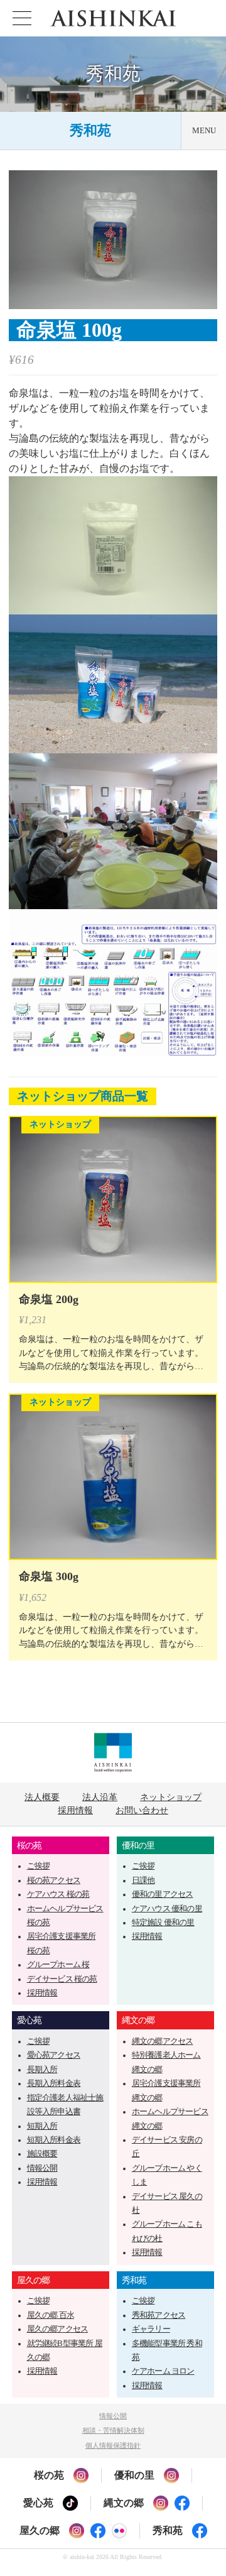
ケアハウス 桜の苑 (58, 1894)
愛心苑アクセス (54, 2055)
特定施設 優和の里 (163, 1923)
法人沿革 (100, 1797)
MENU (204, 131)
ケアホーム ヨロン (163, 2371)
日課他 (143, 1880)
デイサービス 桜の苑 (62, 1979)
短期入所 (42, 2126)
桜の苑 (30, 1845)
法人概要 (42, 1797)
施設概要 (42, 2154)
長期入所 (42, 2070)
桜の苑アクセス (54, 1880)
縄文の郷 (138, 2020)
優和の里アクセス (163, 1894)
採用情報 (75, 1810)
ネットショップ (171, 1797)
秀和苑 (90, 130)
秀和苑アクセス (159, 2315)
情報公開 (42, 2168)
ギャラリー (151, 2329)
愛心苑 (30, 2020)
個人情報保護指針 (113, 2445)
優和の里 (138, 1845)
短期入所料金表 (54, 2140)
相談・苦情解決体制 (113, 2430)
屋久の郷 (34, 2280)
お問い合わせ (142, 1810)
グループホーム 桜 (58, 1965)
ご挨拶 (39, 1866)
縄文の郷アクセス (163, 2041)
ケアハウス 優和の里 (167, 1909)
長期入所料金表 (54, 2083)
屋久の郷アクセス (58, 2329)
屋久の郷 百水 (51, 2315)
